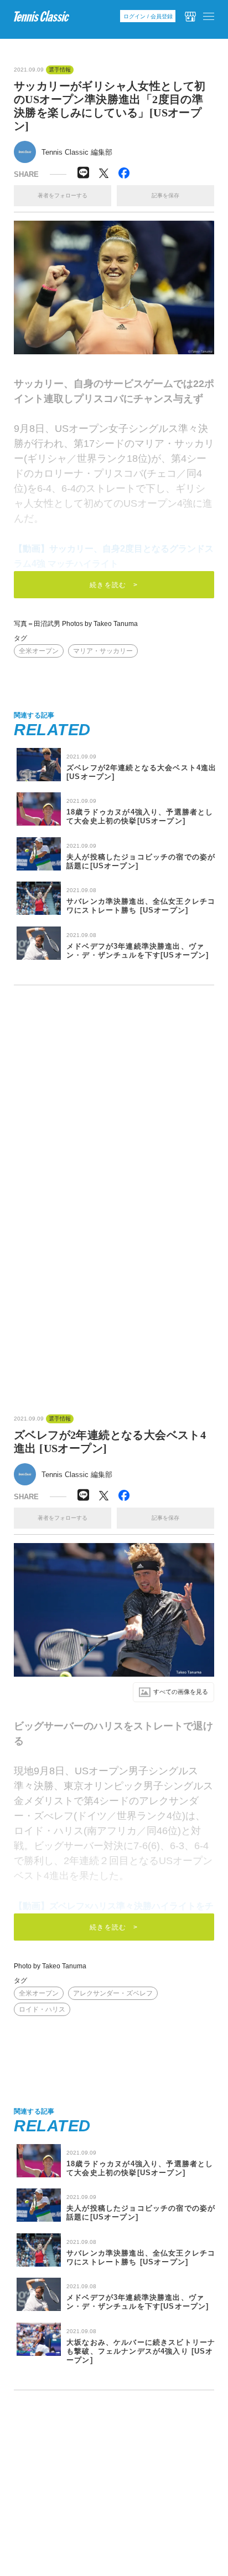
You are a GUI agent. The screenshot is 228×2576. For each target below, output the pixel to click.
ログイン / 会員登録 (148, 16)
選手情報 (60, 70)
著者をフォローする (63, 195)
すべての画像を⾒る (181, 1692)
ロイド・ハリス (42, 2009)
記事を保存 (165, 195)
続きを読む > (114, 585)
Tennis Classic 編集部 (77, 152)
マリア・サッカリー (103, 651)
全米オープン (39, 651)
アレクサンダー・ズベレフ (113, 1993)
